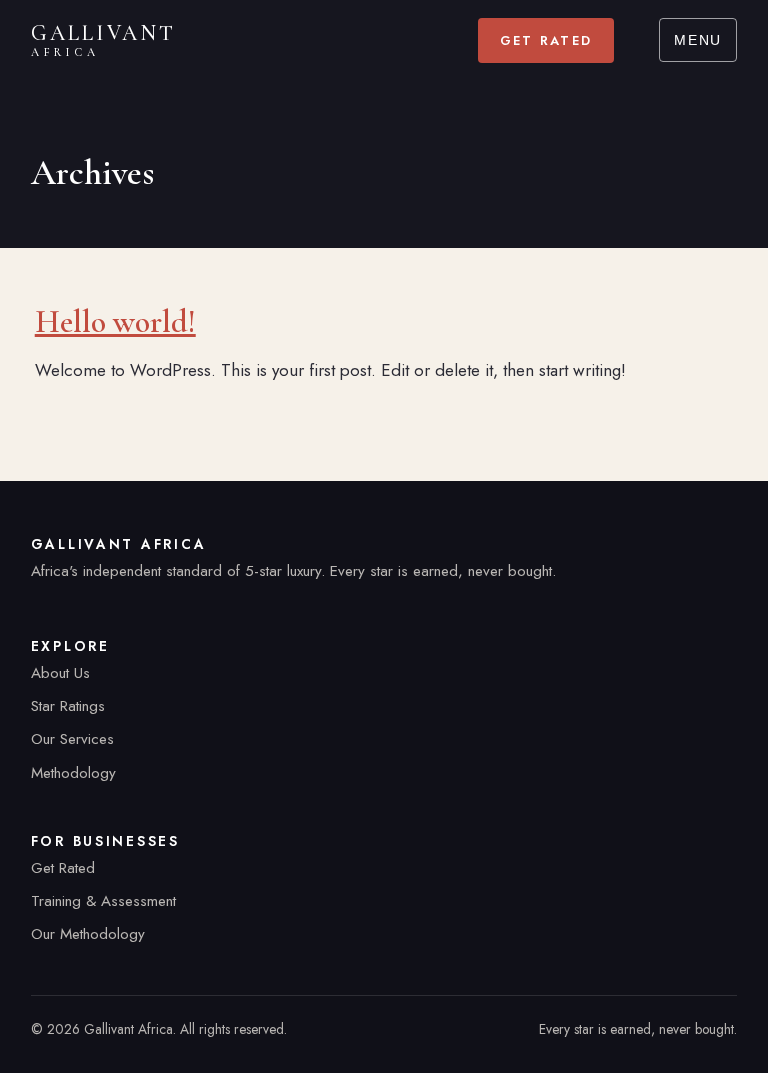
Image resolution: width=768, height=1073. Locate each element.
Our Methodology (88, 934)
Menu (698, 40)
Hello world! (115, 321)
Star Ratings (68, 706)
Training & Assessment (103, 901)
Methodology (73, 773)
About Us (60, 673)
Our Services (72, 739)
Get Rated (546, 40)
